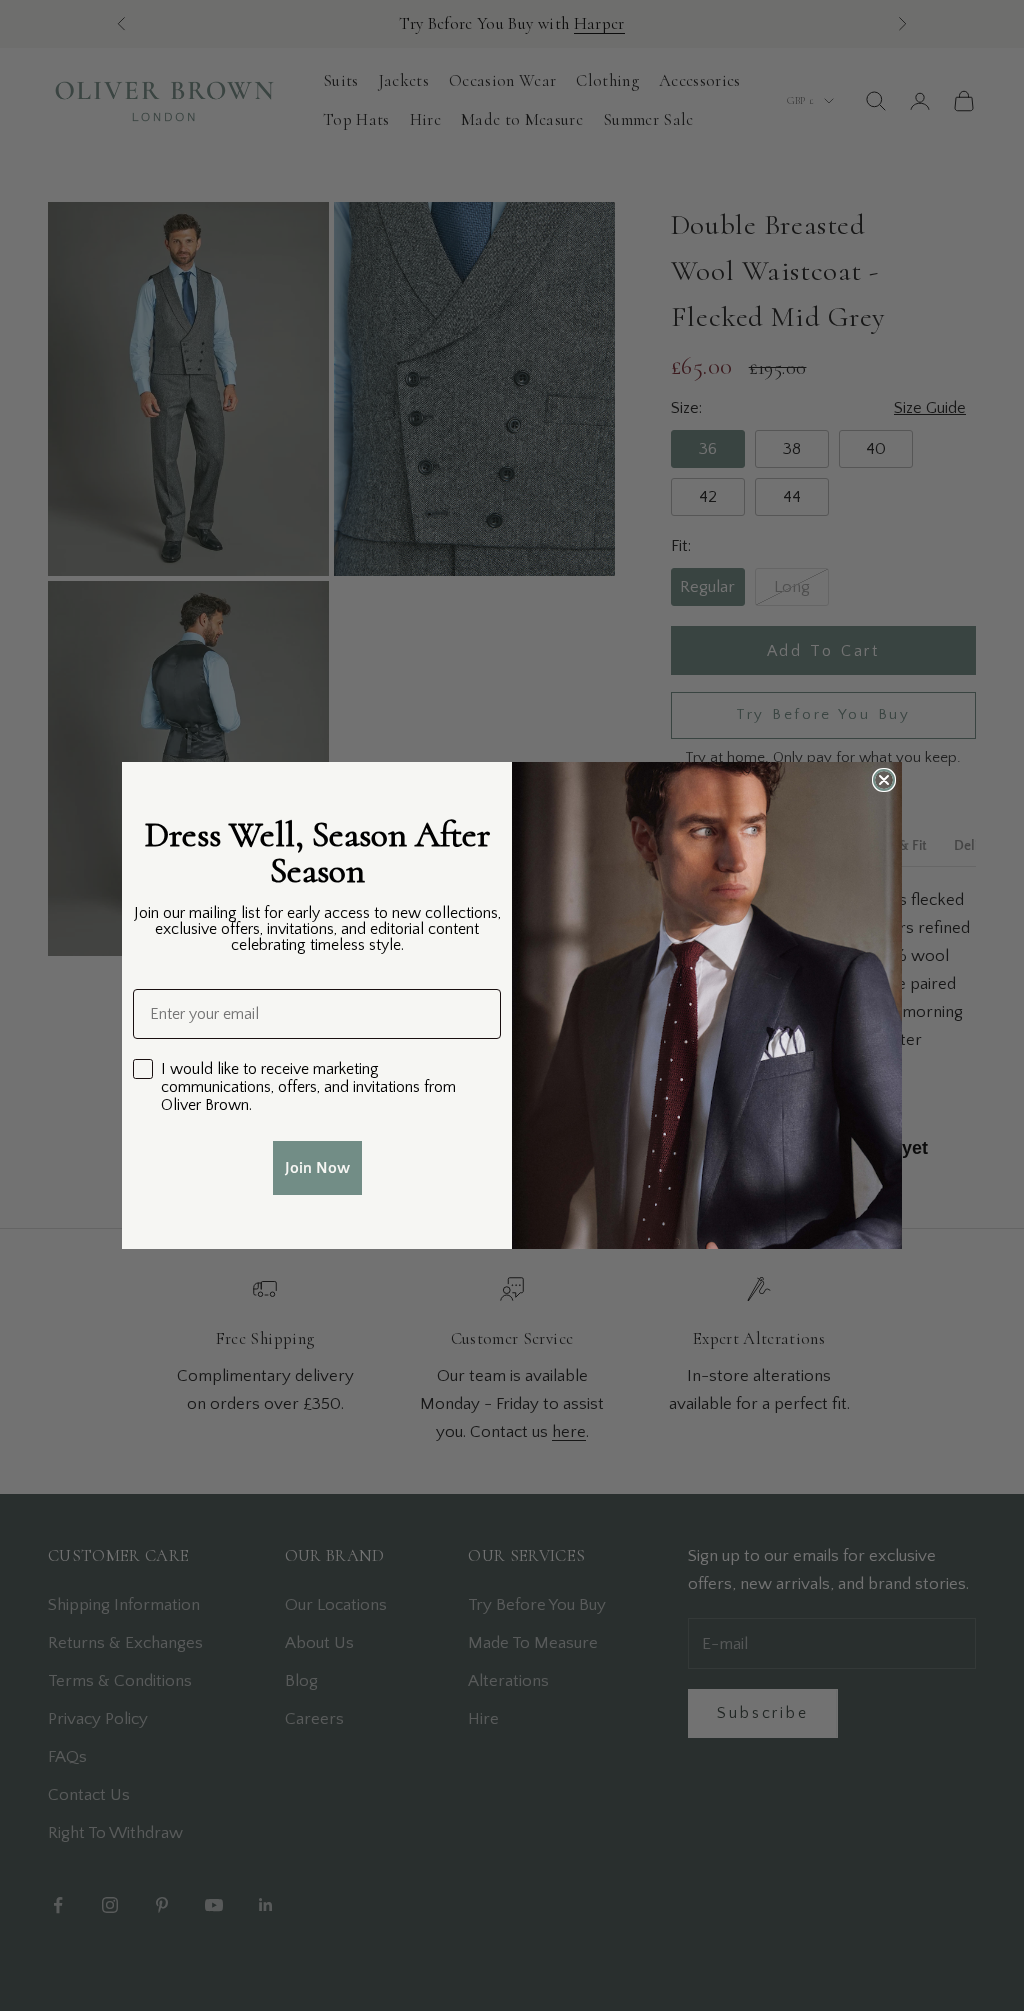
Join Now (317, 1168)
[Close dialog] (884, 780)
